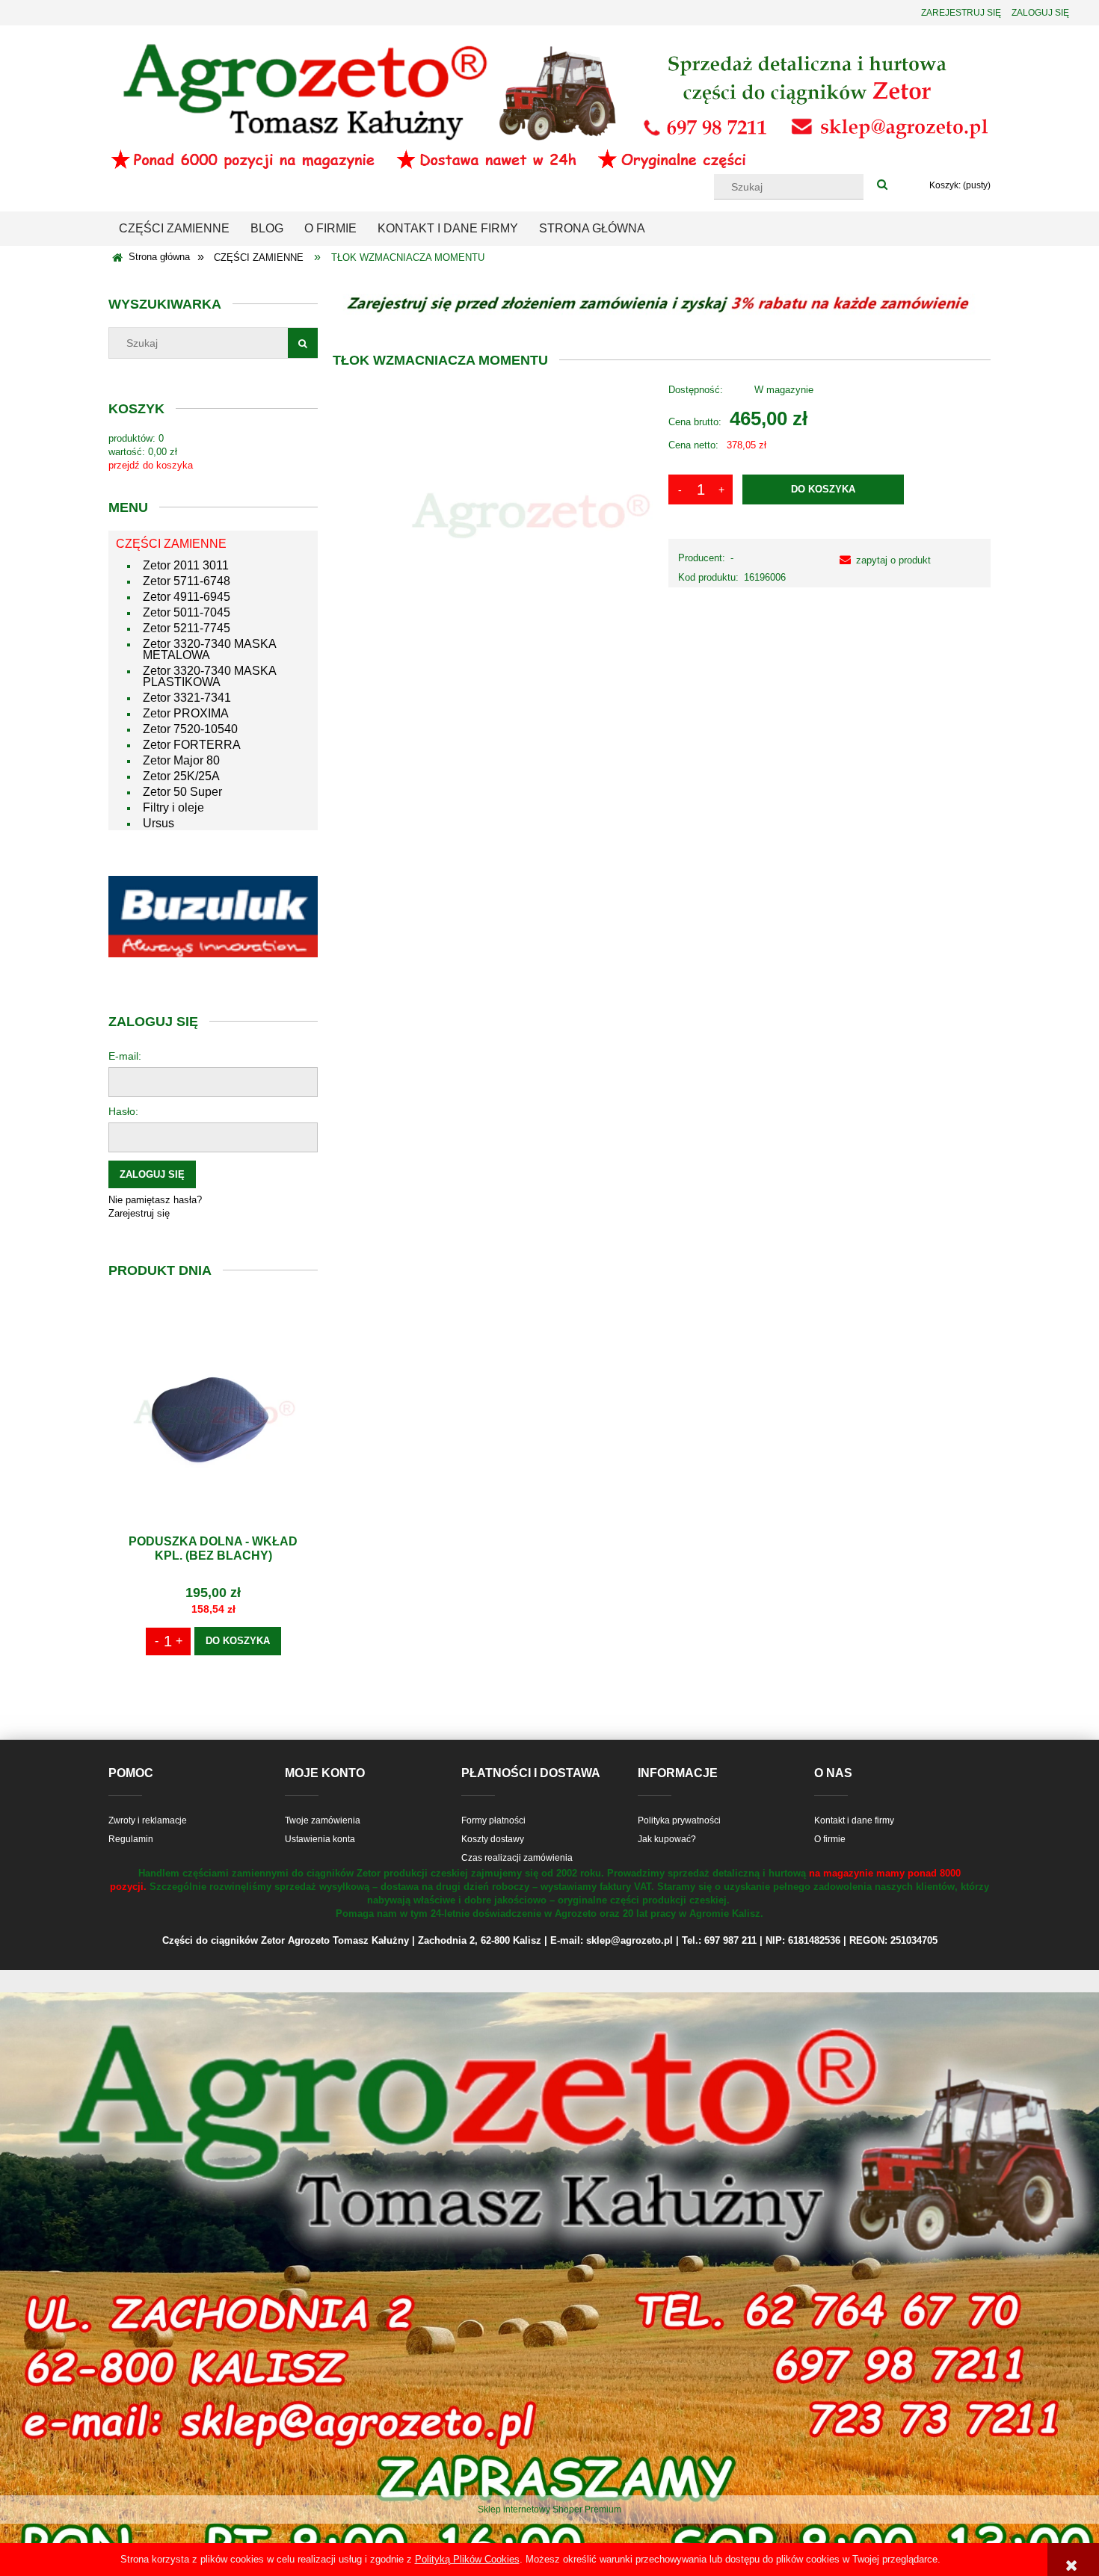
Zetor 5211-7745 (187, 628)
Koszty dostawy (493, 1839)
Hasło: (123, 1111)
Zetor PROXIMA (186, 713)
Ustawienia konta (320, 1839)
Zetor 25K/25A (181, 776)
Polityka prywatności (679, 1820)
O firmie (830, 1839)
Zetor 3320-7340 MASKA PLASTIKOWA (209, 676)
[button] (882, 560)
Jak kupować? (667, 1839)
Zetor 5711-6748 (187, 581)
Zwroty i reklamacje (148, 1820)
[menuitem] (174, 229)
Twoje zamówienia (323, 1820)
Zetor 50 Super (182, 792)
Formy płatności (493, 1820)
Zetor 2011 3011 (186, 565)
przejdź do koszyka (151, 465)
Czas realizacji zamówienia (517, 1858)
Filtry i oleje (173, 807)
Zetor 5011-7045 (187, 612)
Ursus (158, 823)
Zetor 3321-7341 (187, 698)
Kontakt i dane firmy (854, 1820)
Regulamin (131, 1839)
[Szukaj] (882, 185)
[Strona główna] (549, 105)
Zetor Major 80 (181, 760)
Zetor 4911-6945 (187, 597)
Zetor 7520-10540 (190, 729)
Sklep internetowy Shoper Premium (549, 2509)
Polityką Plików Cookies (467, 2559)
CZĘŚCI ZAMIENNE (171, 544)
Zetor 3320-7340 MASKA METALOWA (209, 649)
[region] (213, 917)
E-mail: (125, 1056)
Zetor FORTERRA (192, 745)
